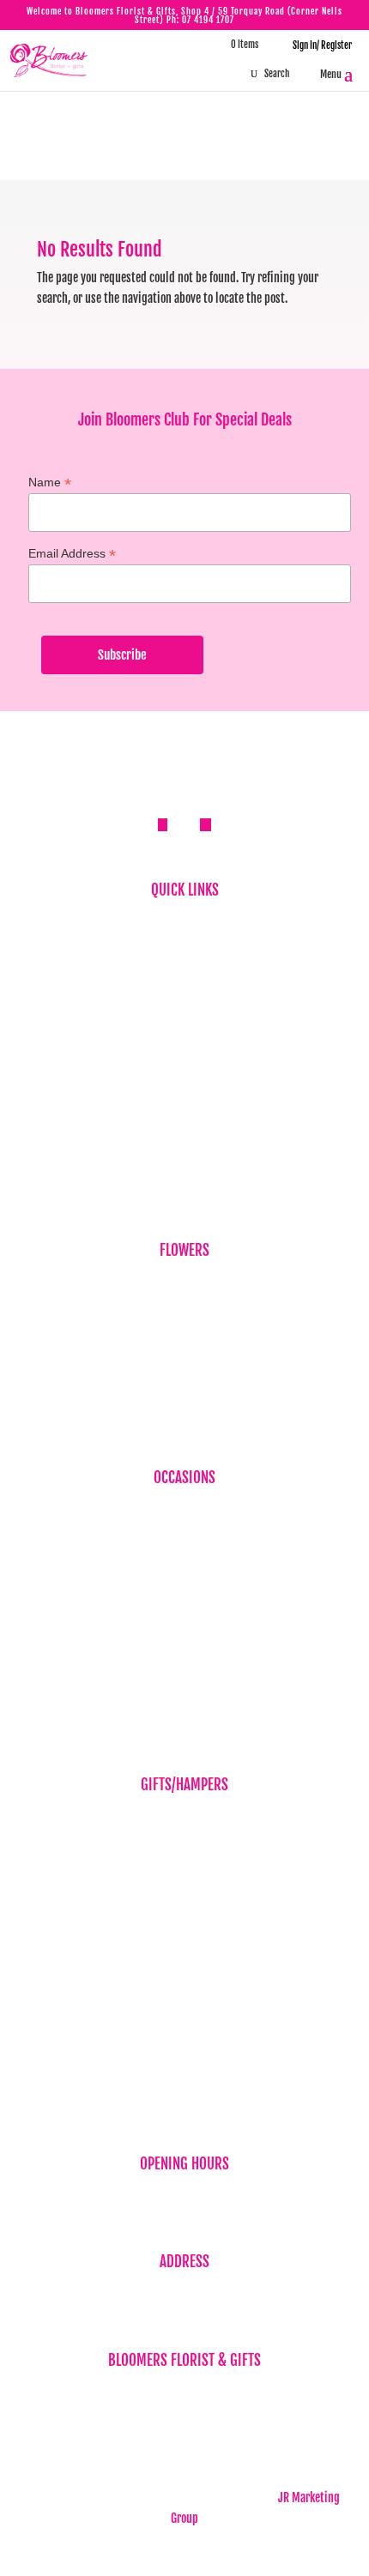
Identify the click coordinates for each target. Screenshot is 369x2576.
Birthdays (185, 1285)
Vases (184, 1978)
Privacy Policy (184, 1083)
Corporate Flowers (185, 1310)
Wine (185, 2004)
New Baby (184, 2030)
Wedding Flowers (185, 1697)
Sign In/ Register (316, 45)
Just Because (185, 1363)
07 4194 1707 (208, 20)
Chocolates (184, 1924)
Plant (185, 1390)
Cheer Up (185, 1591)
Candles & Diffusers (185, 1846)
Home (184, 924)
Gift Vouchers (184, 1872)
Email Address (72, 554)
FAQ (185, 977)
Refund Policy (184, 1110)
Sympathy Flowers (184, 1337)
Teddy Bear (184, 1951)
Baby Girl (185, 1565)
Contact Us (185, 1162)
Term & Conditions (184, 1135)
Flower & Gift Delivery (185, 1056)
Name (50, 483)
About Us (184, 951)
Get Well (185, 1617)
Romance (184, 1644)
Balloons (184, 1819)
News (185, 1003)
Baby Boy (184, 1538)
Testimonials (185, 1030)
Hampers (184, 1898)
